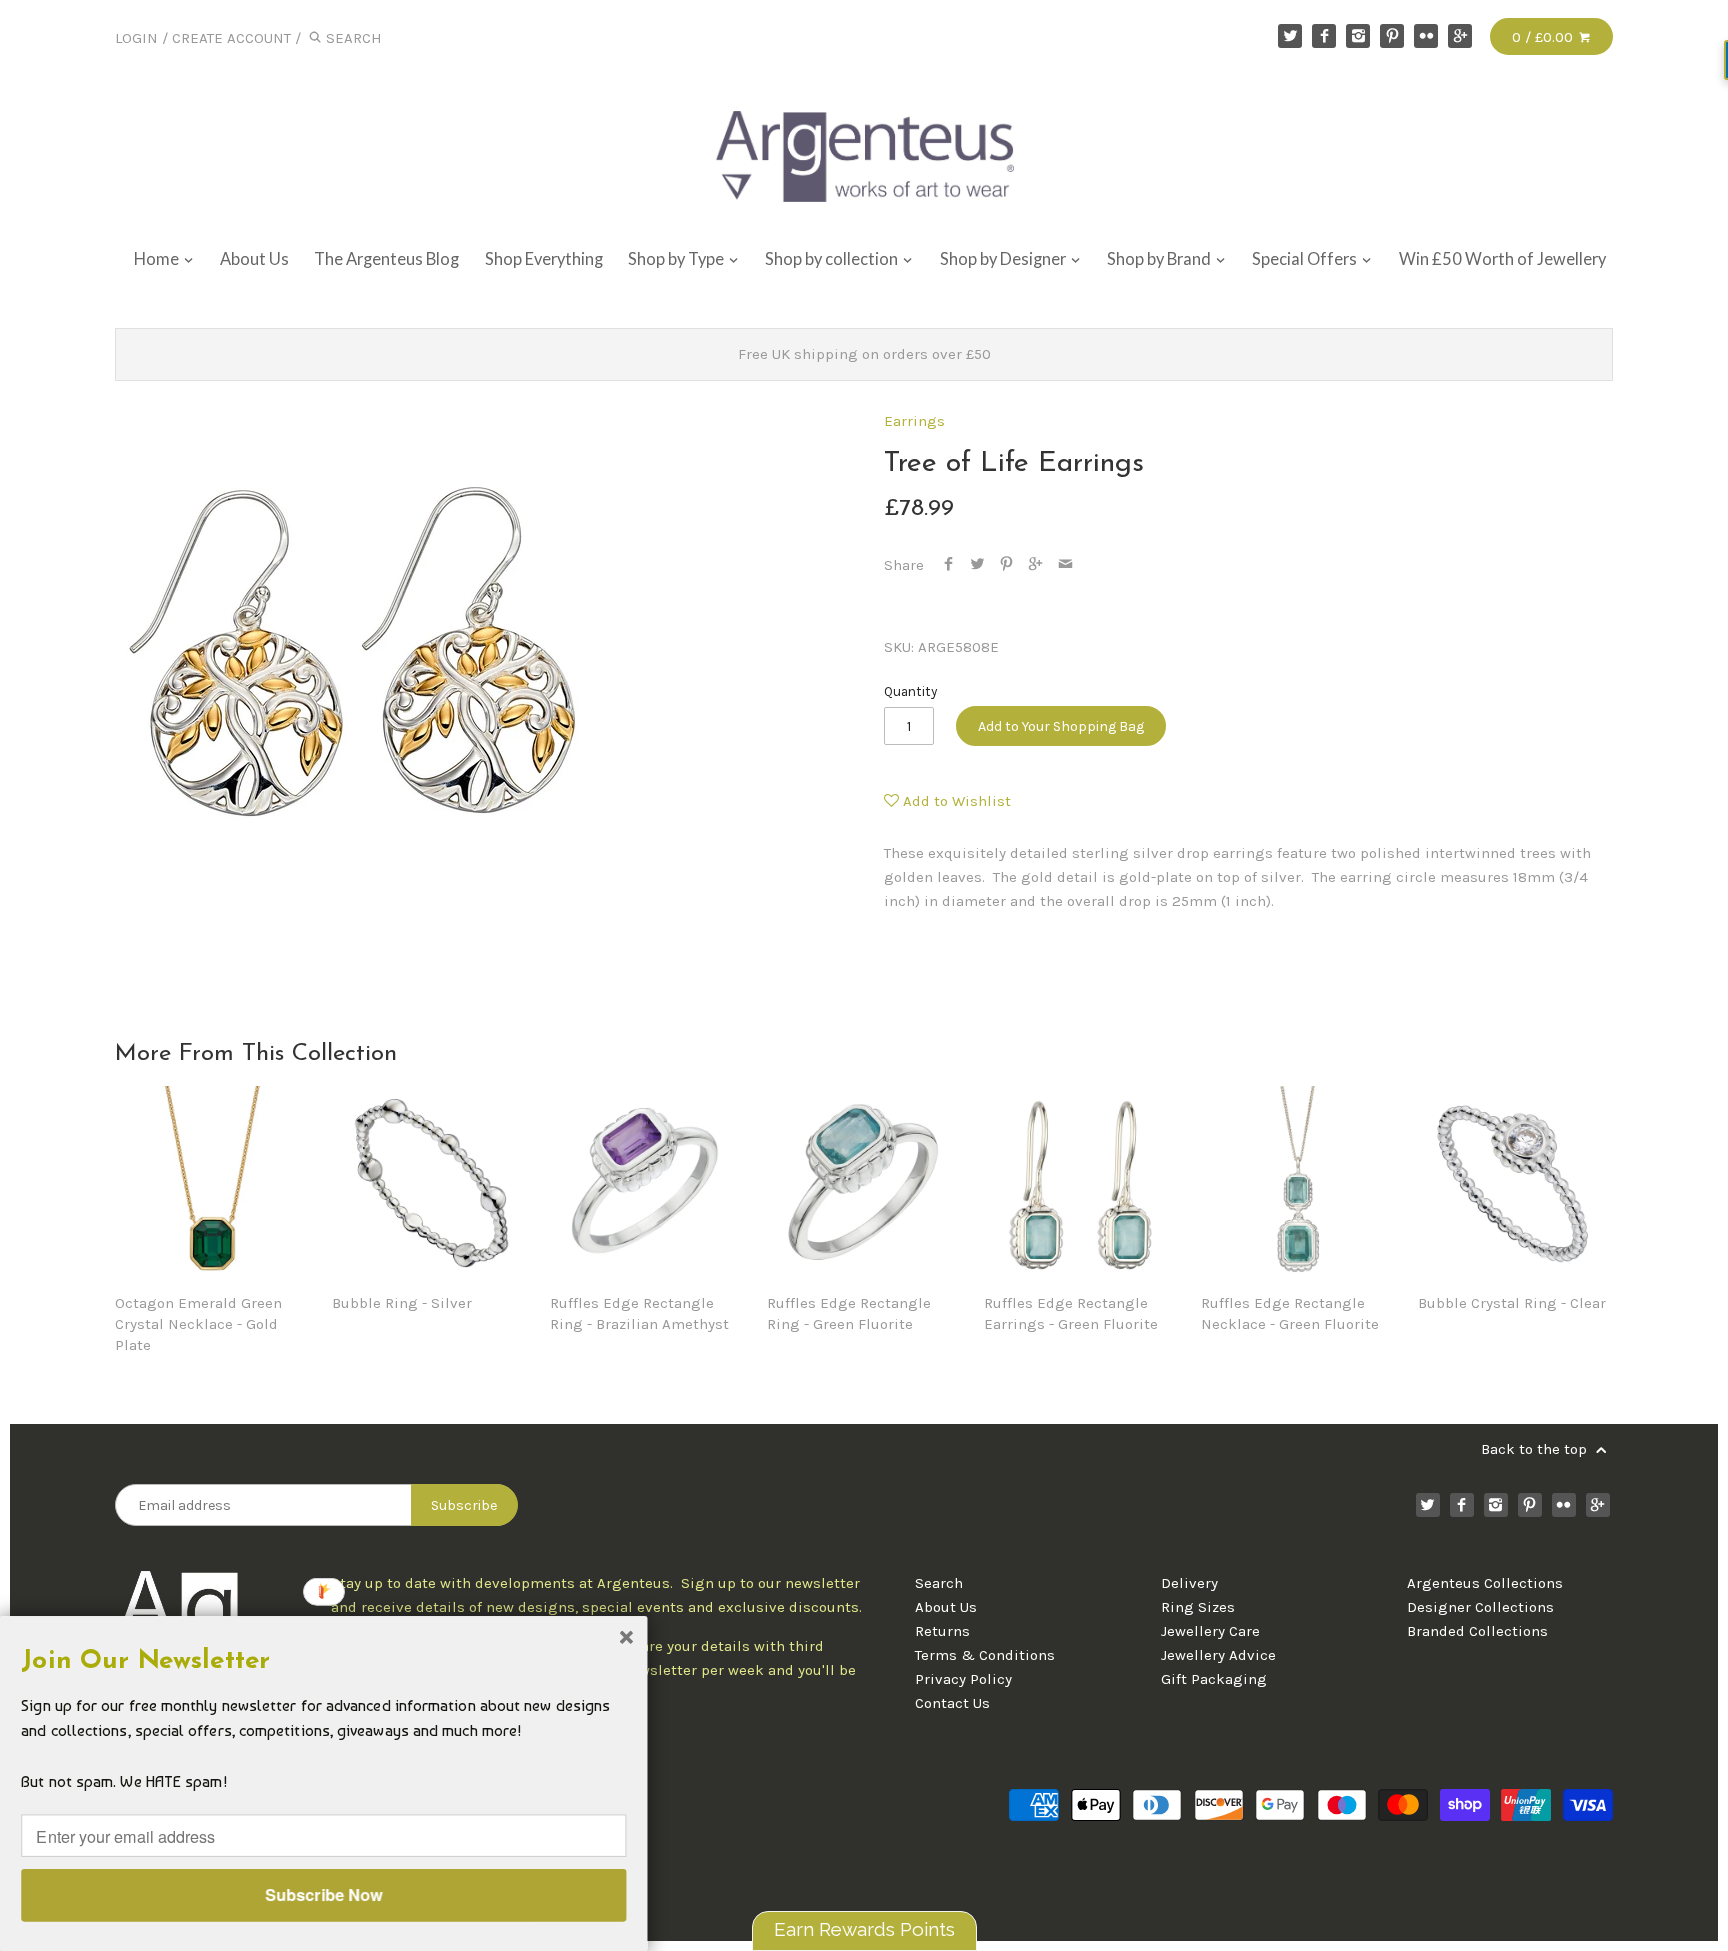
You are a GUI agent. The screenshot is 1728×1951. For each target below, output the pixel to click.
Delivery (1189, 1583)
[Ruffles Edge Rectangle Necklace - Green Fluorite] (1298, 1183)
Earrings (914, 421)
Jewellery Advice (1218, 1655)
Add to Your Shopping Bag (1061, 726)
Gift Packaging (1214, 1679)
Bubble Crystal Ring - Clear (1512, 1303)
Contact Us (952, 1703)
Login (136, 38)
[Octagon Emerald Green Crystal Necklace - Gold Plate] (212, 1183)
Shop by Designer (1004, 259)
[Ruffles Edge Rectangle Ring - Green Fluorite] (864, 1183)
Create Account (231, 38)
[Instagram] (1358, 36)
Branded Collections (1477, 1631)
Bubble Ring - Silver (402, 1303)
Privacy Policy (963, 1679)
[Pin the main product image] (1006, 565)
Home (158, 259)
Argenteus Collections (1485, 1583)
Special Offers (1306, 259)
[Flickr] (1426, 36)
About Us (254, 259)
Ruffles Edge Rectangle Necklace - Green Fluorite (1290, 1313)
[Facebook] (1324, 36)
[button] (323, 1660)
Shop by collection (833, 259)
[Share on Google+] (1035, 565)
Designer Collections (1480, 1607)
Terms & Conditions (985, 1655)
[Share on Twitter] (977, 565)
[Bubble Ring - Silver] (429, 1183)
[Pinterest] (1392, 36)
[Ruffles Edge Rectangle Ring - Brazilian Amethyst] (647, 1183)
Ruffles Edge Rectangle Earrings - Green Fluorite (1071, 1313)
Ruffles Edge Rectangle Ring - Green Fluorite (849, 1313)
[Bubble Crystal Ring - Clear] (1515, 1183)
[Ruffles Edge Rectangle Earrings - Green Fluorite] (1081, 1183)
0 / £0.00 (1544, 37)
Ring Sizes (1198, 1607)
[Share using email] (1065, 565)
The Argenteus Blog (386, 259)
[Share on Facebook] (948, 565)
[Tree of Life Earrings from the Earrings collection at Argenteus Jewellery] (355, 651)
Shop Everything (544, 259)
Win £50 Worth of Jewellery (1502, 259)
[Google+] (1460, 36)
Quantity (910, 691)
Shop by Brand (1160, 259)
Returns (942, 1631)
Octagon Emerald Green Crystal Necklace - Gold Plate (198, 1324)
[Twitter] (1290, 36)
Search (939, 1583)
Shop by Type (677, 259)
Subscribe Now (323, 1894)
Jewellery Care (1210, 1631)
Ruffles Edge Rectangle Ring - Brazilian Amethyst (639, 1313)
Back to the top (1536, 1449)
